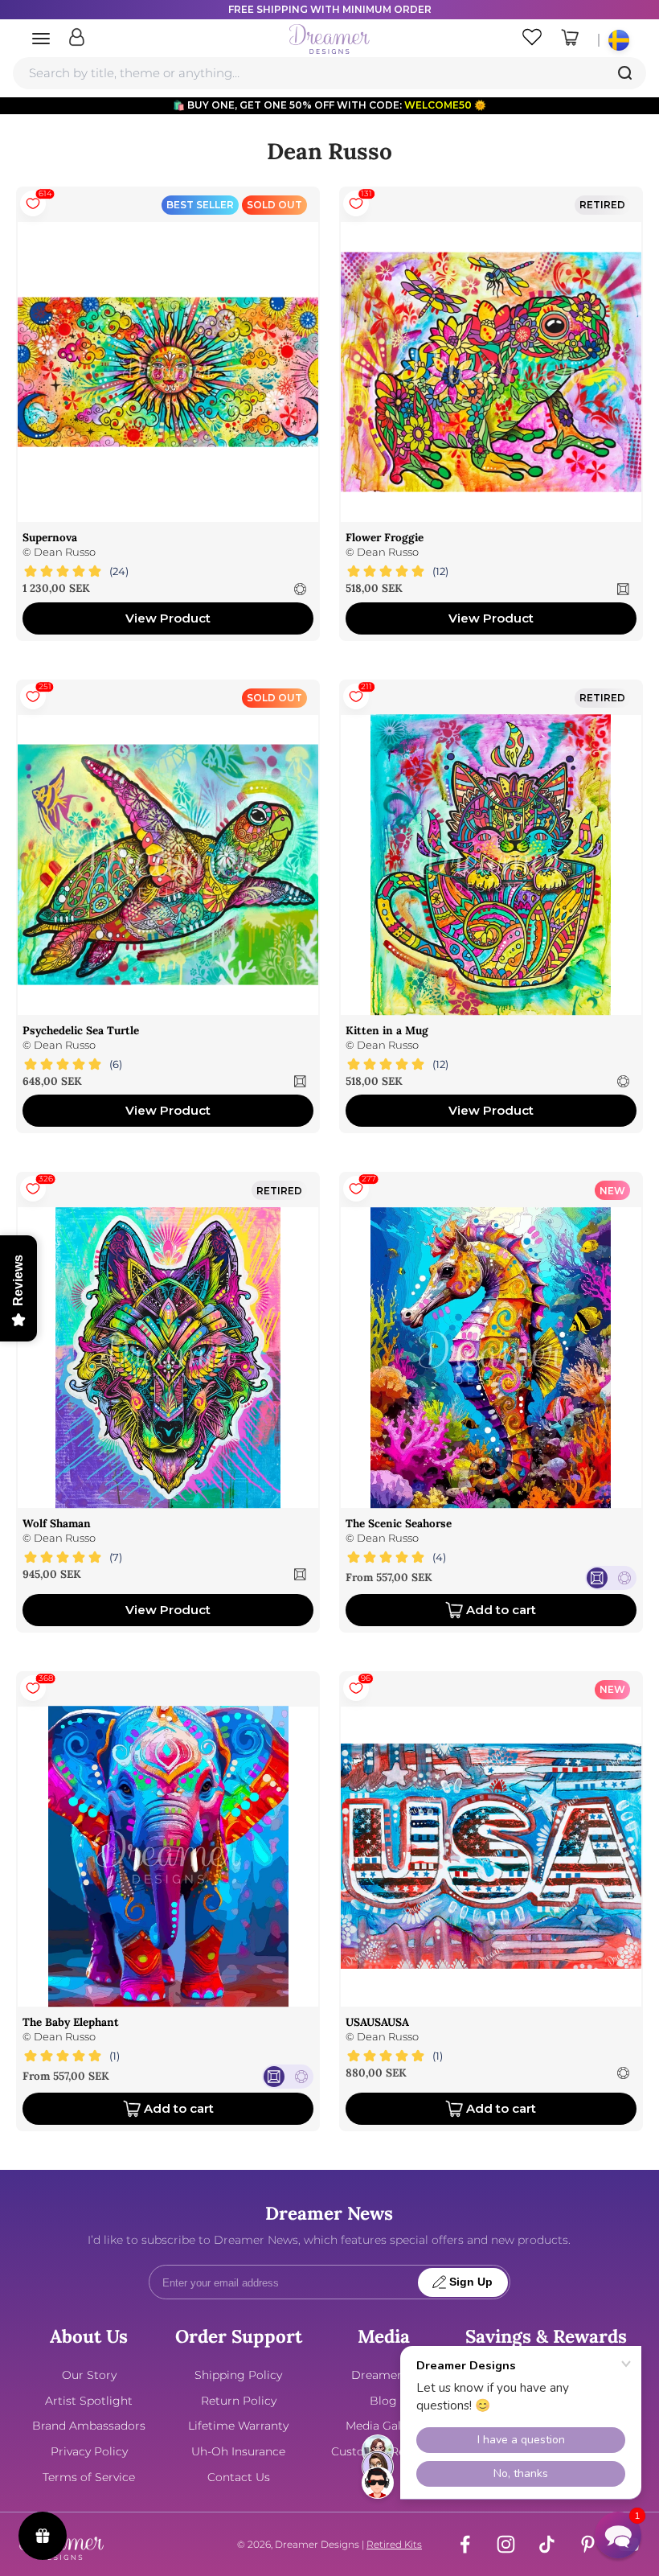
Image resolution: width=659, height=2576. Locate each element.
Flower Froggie (385, 537)
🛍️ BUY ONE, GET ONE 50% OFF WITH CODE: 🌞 (329, 105)
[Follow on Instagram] (506, 2544)
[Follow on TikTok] (547, 2544)
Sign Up (471, 2282)
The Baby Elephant (71, 2022)
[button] (618, 2535)
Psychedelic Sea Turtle (81, 1030)
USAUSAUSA (377, 2022)
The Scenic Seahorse (399, 1523)
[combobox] (329, 73)
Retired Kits (394, 2544)
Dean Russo (65, 552)
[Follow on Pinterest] (588, 2544)
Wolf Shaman (57, 1523)
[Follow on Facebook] (465, 2544)
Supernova (50, 537)
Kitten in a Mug (387, 1030)
